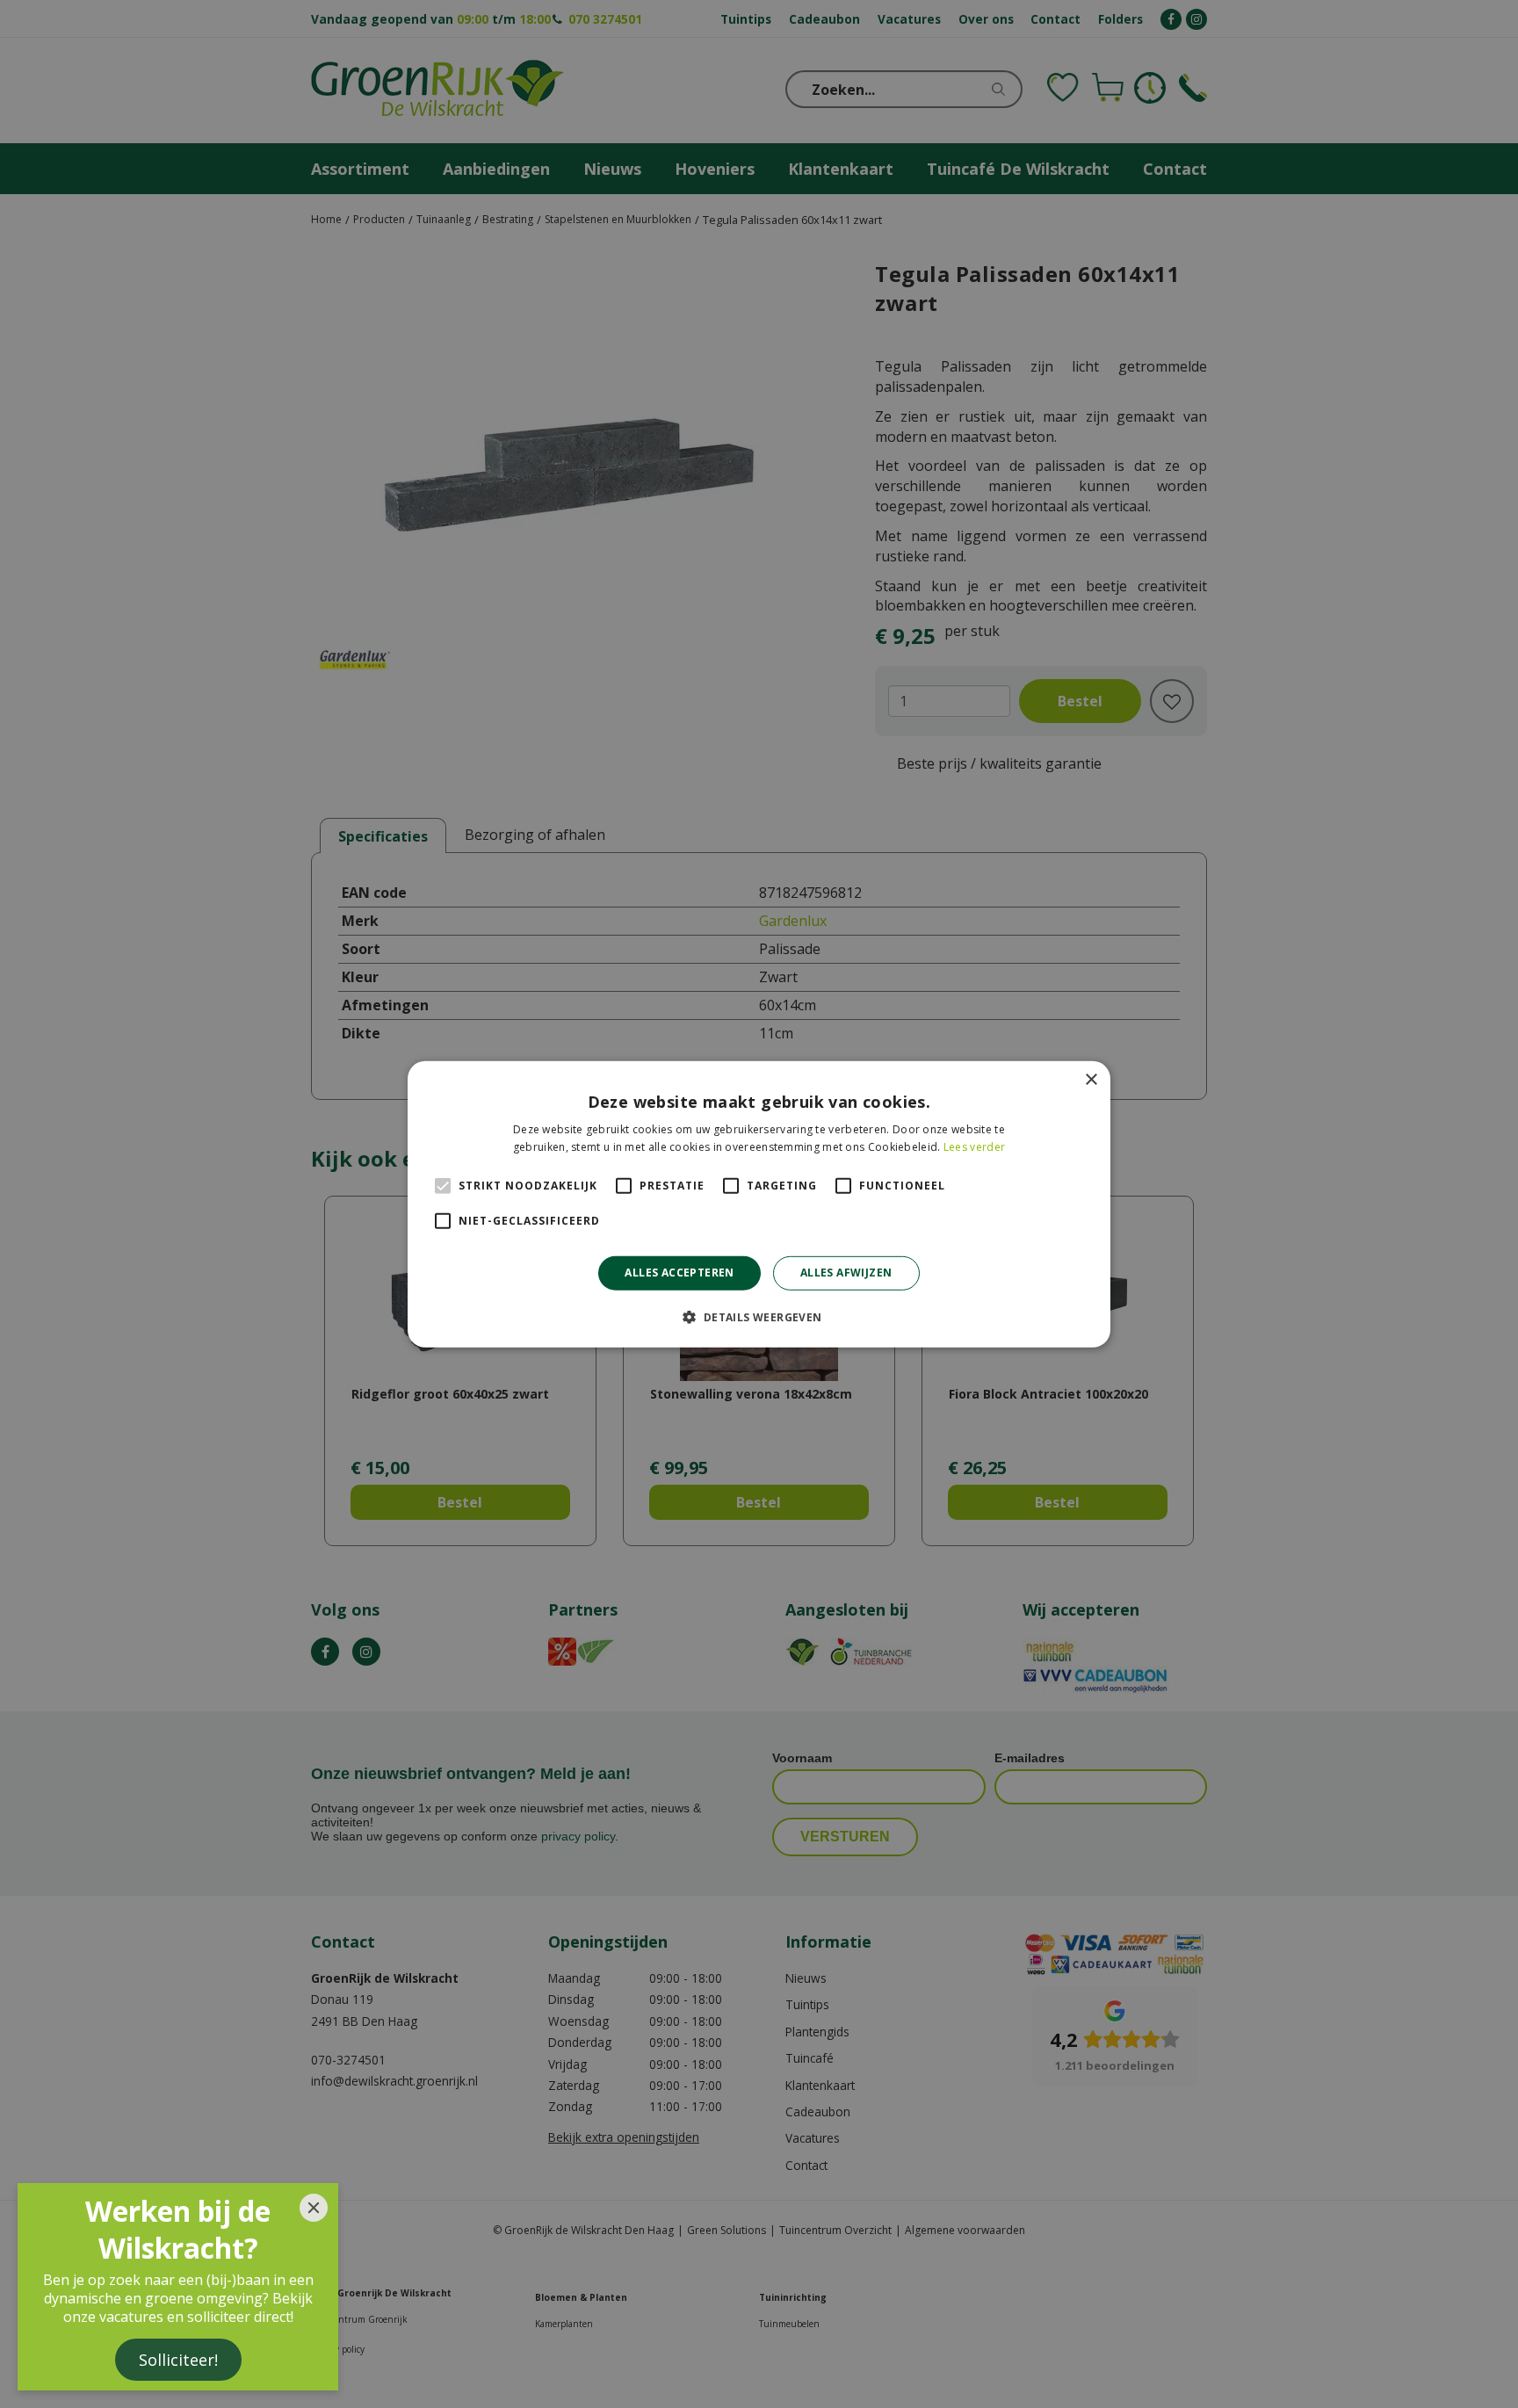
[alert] (759, 1204)
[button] (759, 1317)
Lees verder (974, 1147)
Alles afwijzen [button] (846, 1273)
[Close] (314, 2208)
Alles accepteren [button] (679, 1273)
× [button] (1091, 1079)
